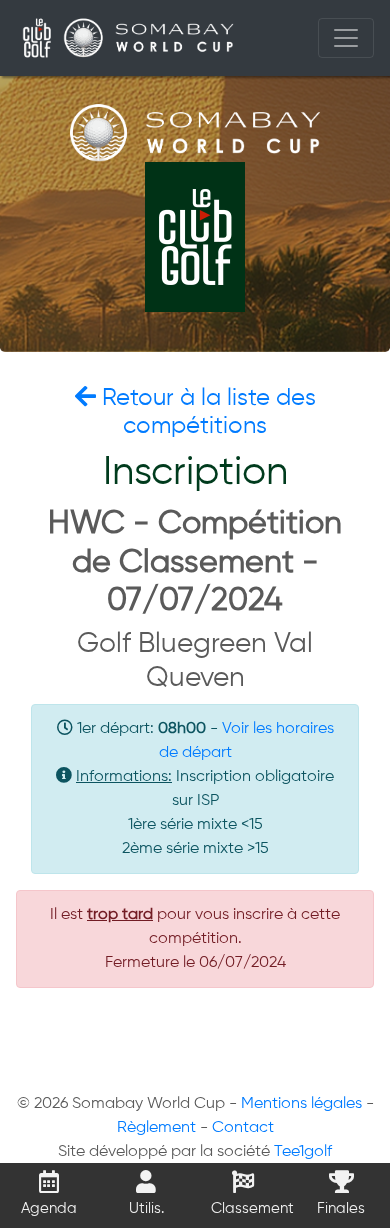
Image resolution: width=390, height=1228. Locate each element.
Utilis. (146, 1208)
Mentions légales (301, 1104)
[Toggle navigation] (346, 38)
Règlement (156, 1128)
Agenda (49, 1208)
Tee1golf (303, 1152)
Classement (252, 1208)
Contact (243, 1128)
